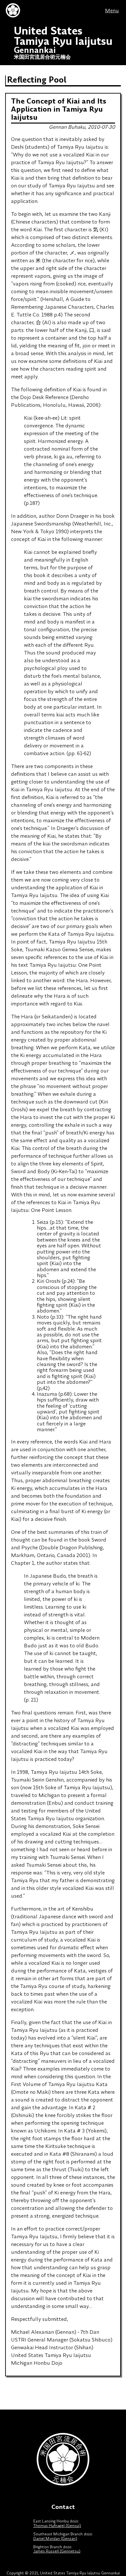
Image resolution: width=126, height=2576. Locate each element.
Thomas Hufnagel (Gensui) (57, 2526)
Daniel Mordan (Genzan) (55, 2538)
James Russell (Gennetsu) (57, 2551)
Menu (112, 10)
